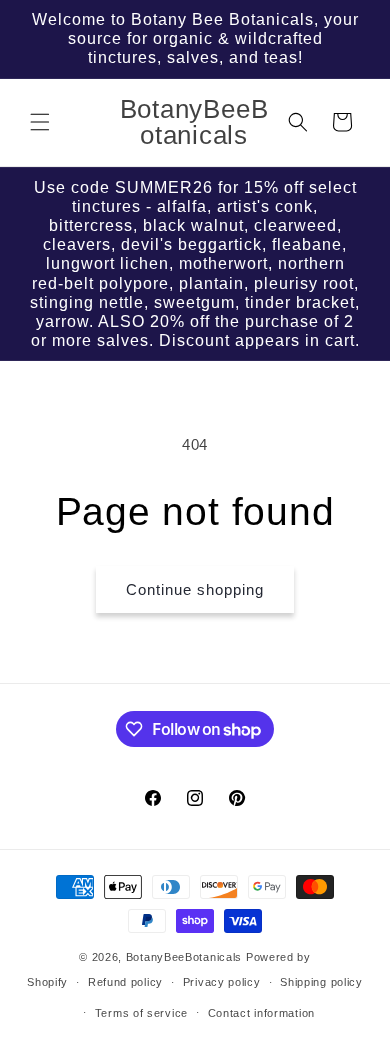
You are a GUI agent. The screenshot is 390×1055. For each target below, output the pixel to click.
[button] (40, 122)
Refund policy (125, 982)
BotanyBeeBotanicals (184, 957)
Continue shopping (195, 589)
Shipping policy (321, 982)
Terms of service (141, 1013)
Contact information (261, 1013)
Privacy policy (222, 982)
